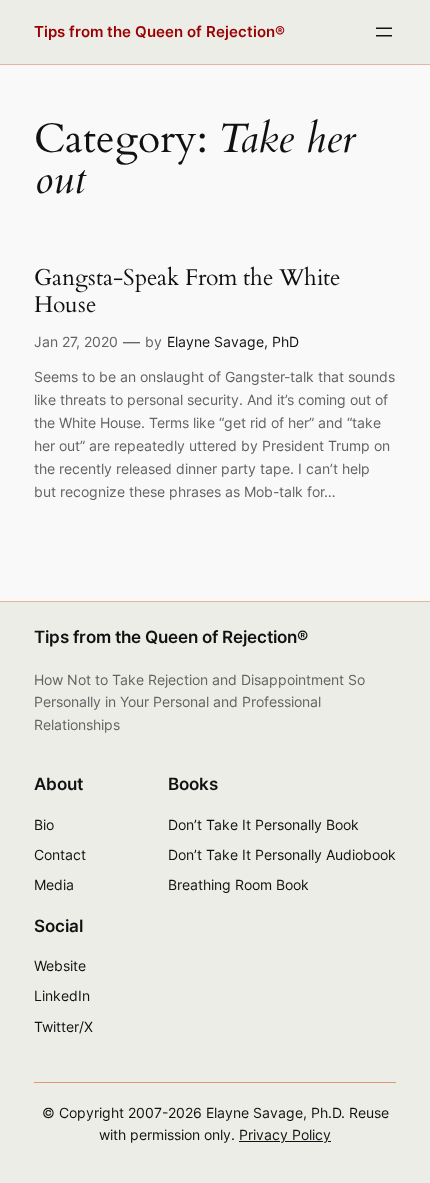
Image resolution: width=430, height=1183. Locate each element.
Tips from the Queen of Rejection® (159, 32)
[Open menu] (384, 32)
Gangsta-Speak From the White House (187, 291)
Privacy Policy (285, 1134)
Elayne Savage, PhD (233, 341)
